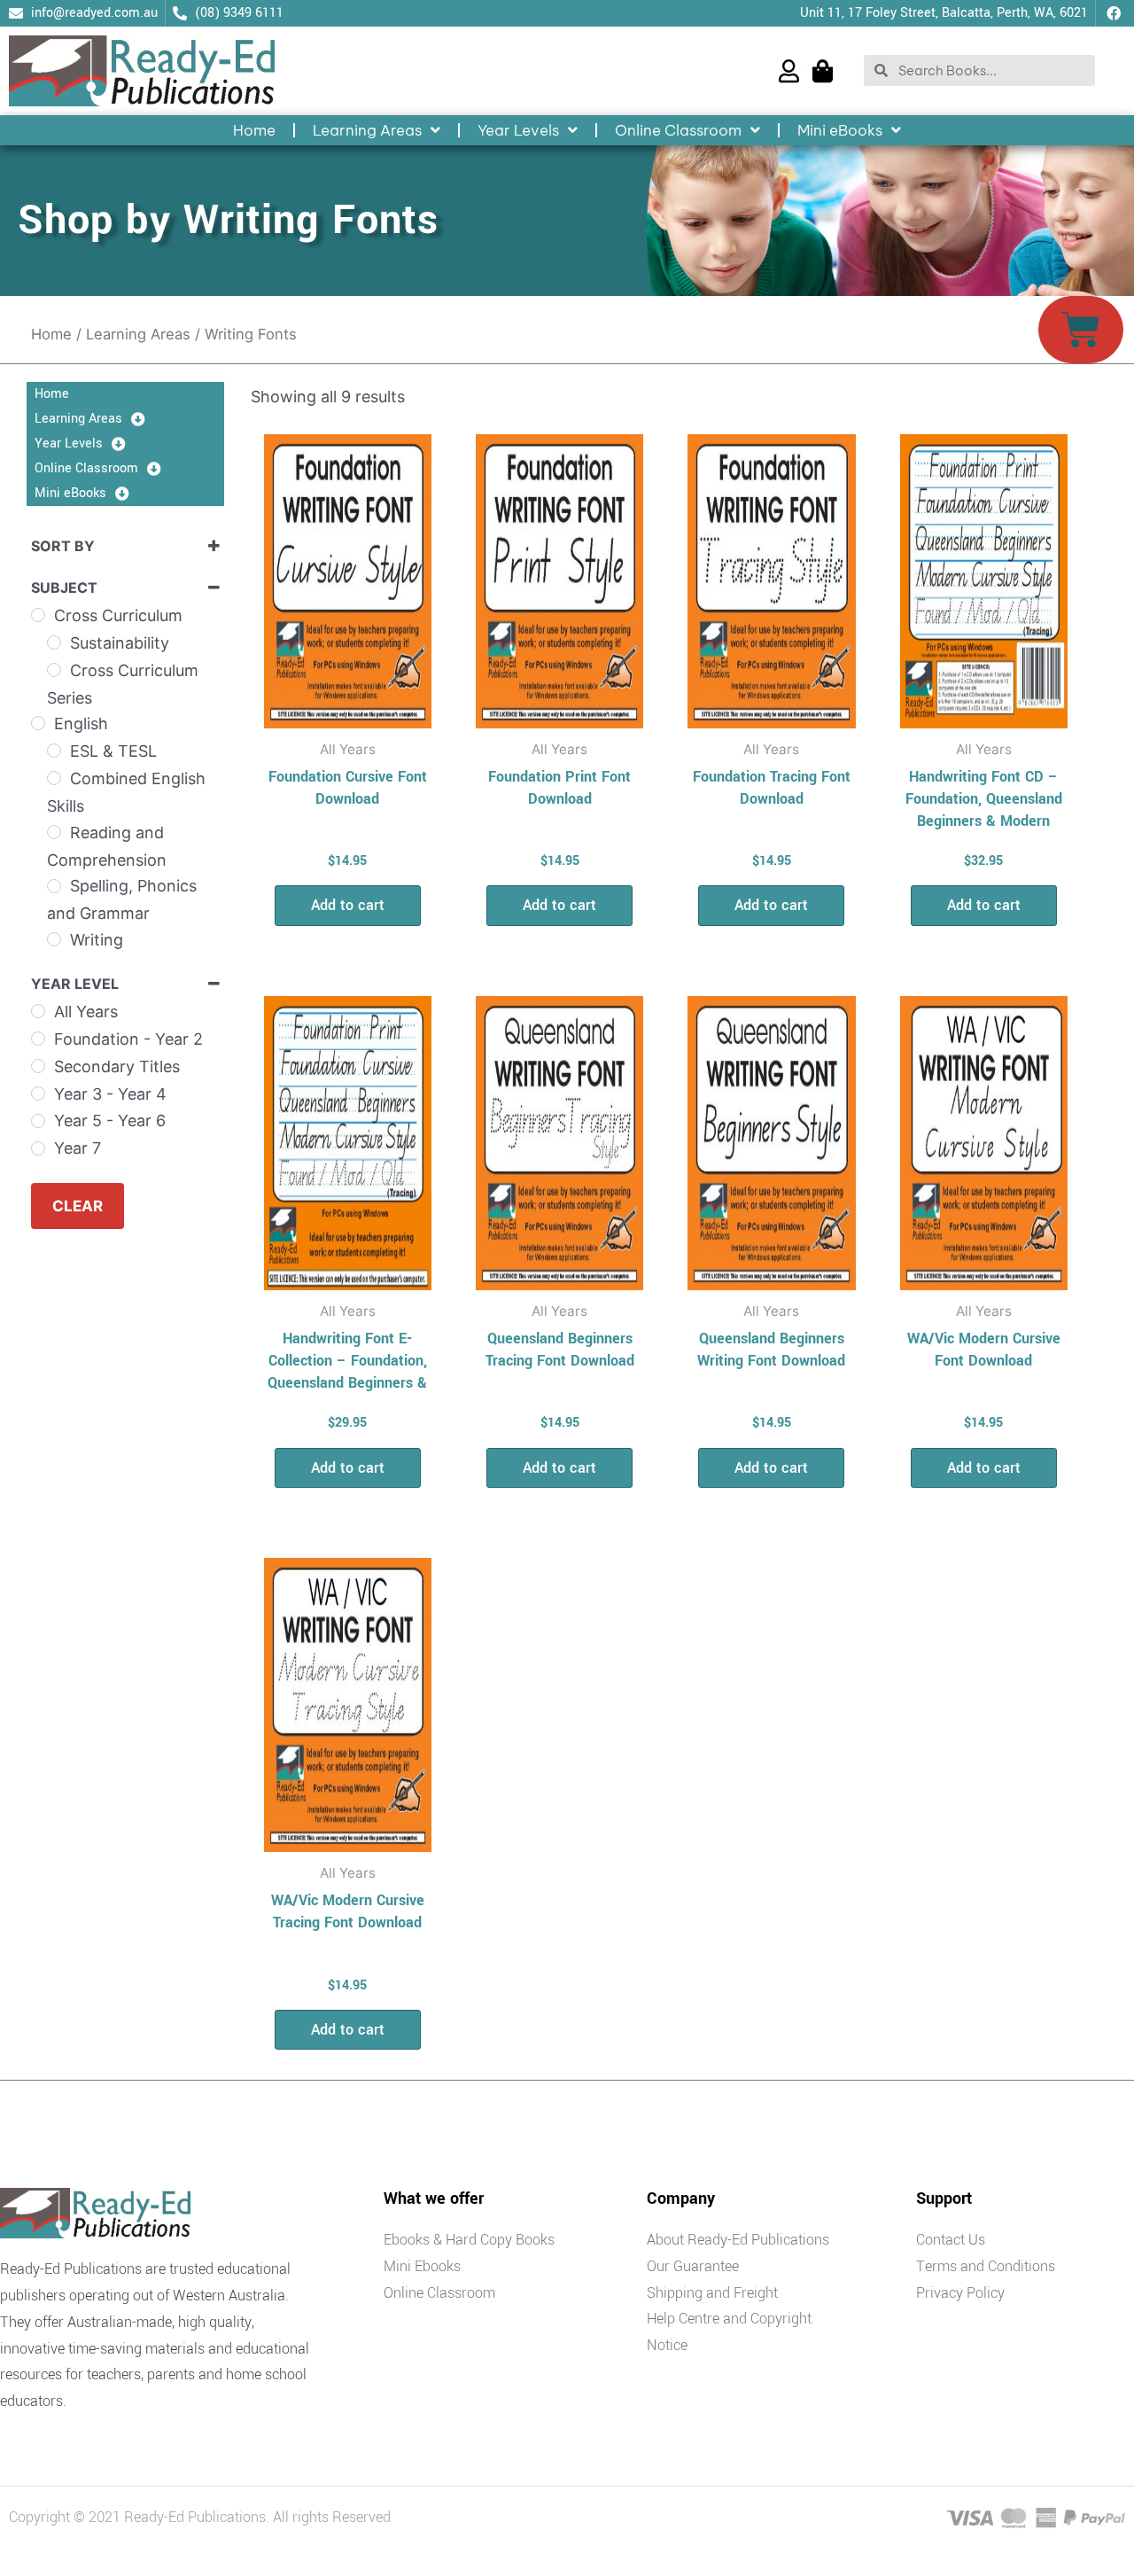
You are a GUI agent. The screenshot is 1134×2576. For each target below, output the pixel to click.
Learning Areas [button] (367, 130)
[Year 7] (38, 1148)
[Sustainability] (54, 642)
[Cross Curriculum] (38, 615)
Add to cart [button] (348, 905)
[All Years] (38, 1011)
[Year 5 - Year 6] (38, 1121)
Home (254, 130)
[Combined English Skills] (54, 778)
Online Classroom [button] (678, 130)
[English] (38, 723)
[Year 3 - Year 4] (38, 1093)
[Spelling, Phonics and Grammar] (54, 886)
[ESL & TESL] (54, 751)
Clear (78, 1206)
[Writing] (54, 939)
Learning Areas (138, 334)
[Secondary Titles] (38, 1066)
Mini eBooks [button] (840, 130)
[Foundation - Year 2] (38, 1039)
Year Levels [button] (518, 130)
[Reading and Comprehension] (54, 832)
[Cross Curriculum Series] (54, 670)
